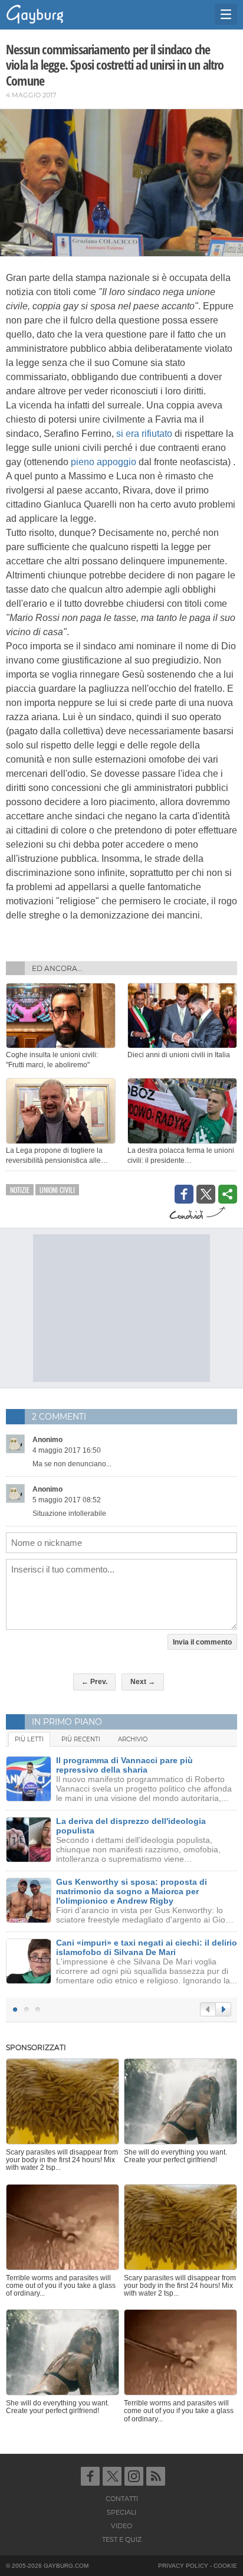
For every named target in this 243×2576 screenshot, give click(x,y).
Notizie (20, 1190)
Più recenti (81, 1739)
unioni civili (57, 1190)
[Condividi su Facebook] (184, 1194)
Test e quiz (122, 2539)
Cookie (225, 2566)
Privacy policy (183, 2566)
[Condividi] (228, 1194)
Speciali (121, 2512)
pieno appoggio (104, 462)
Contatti (122, 2499)
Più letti (29, 1739)
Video (121, 2526)
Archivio (133, 1739)
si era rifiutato (144, 434)
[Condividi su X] (206, 1194)
